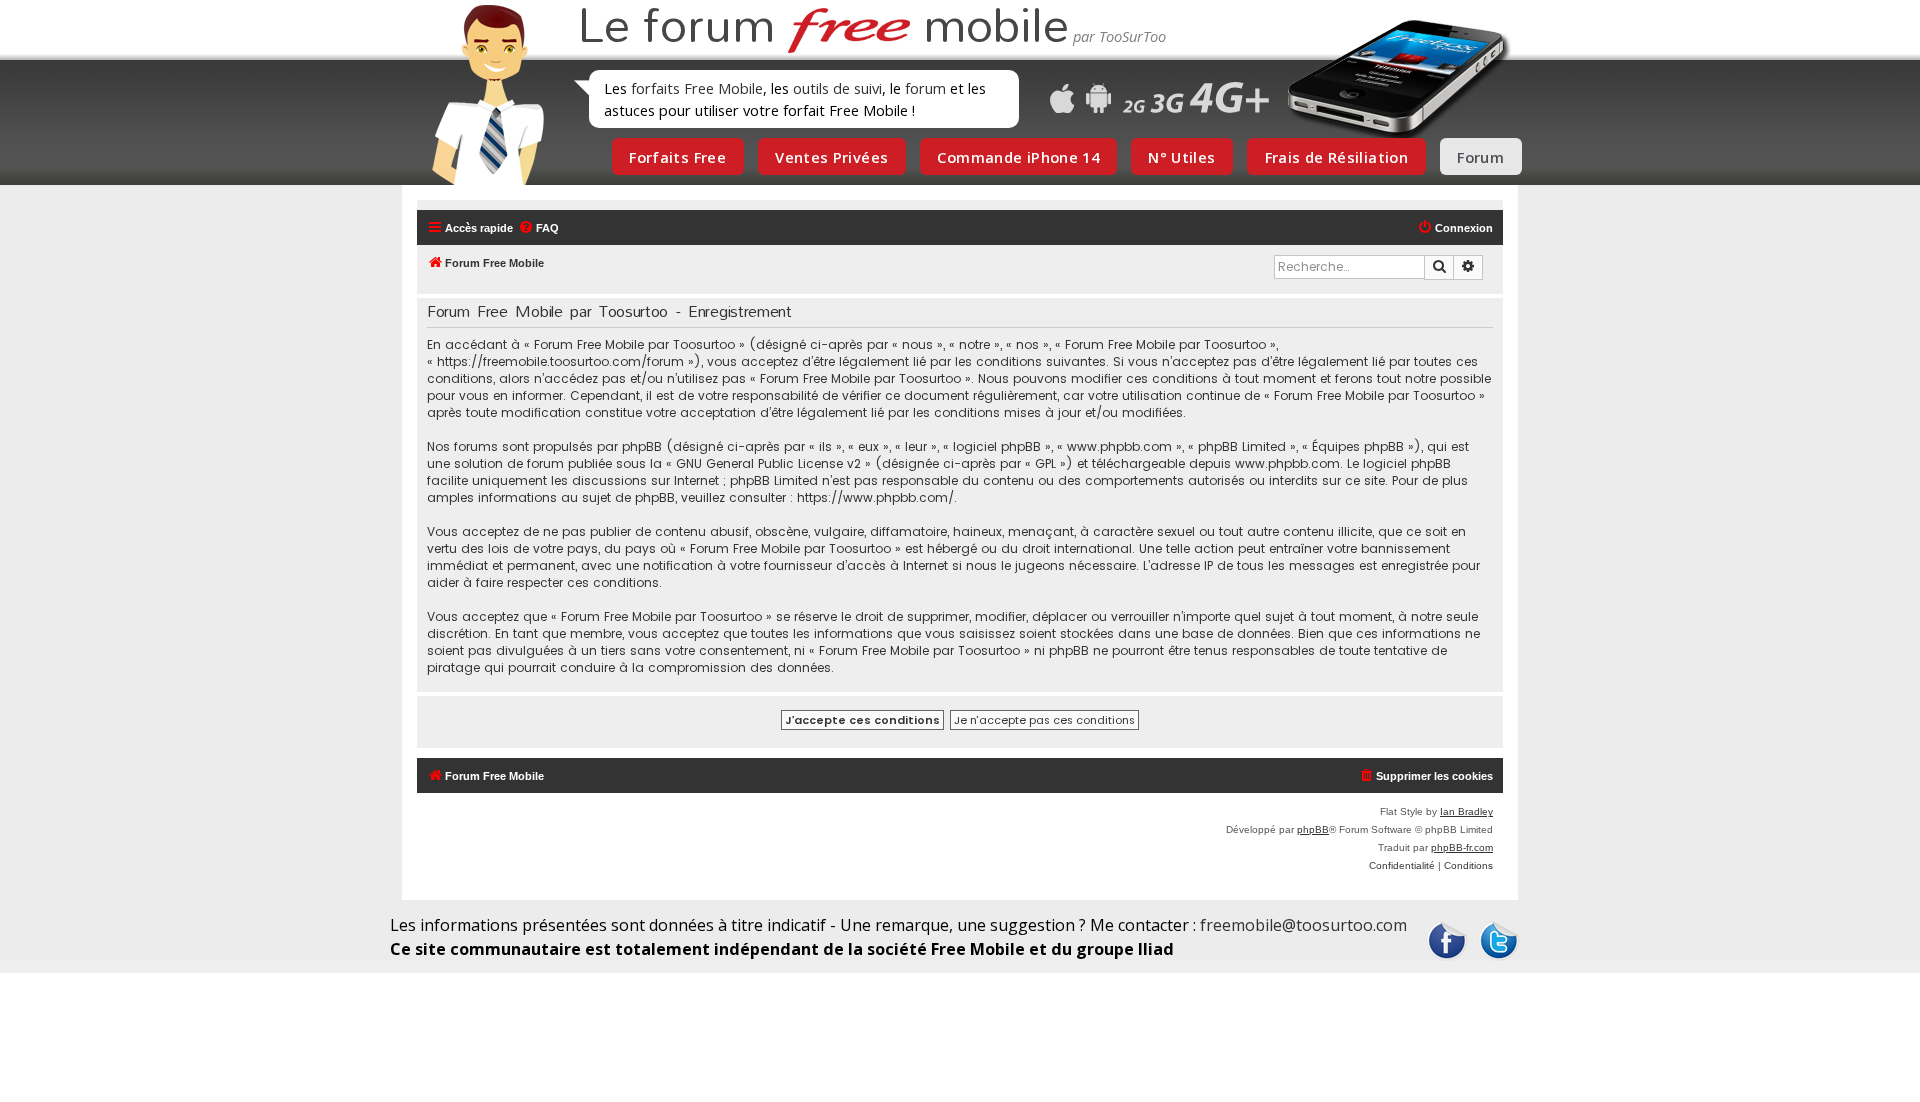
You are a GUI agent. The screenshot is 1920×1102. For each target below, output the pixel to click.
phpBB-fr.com (1462, 847)
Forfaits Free (677, 157)
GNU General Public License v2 (768, 463)
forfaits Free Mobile (697, 88)
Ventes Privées (831, 157)
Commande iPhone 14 (1018, 157)
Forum (1480, 157)
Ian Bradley (1466, 811)
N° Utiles (1181, 157)
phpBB (1313, 829)
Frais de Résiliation (1336, 157)
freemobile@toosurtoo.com (1303, 925)
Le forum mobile (823, 28)
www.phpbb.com (1287, 463)
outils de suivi (837, 88)
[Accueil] (482, 95)
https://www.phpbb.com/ (875, 497)
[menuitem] (538, 228)
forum (925, 88)
